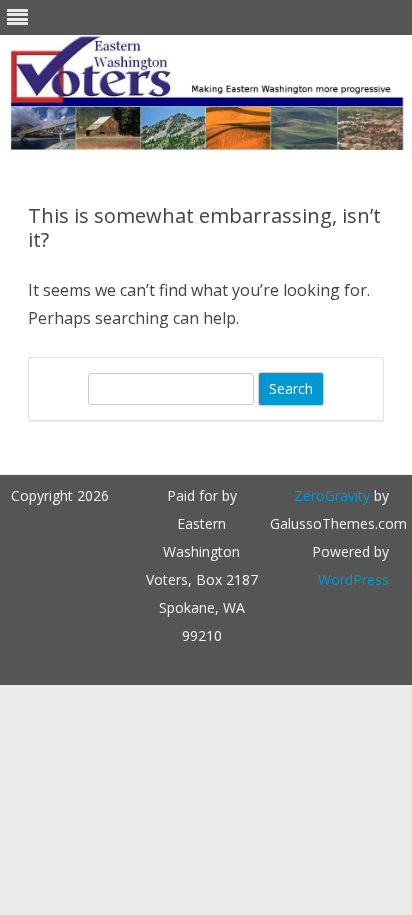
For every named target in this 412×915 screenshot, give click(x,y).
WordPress (353, 579)
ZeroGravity (332, 495)
